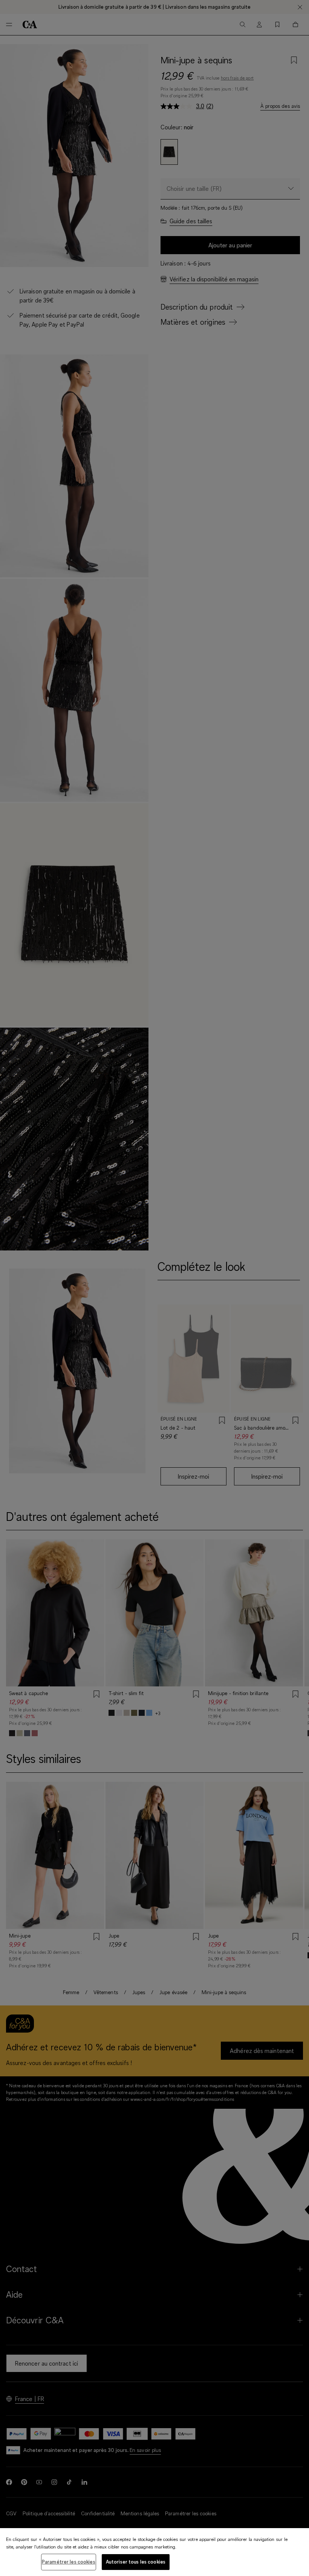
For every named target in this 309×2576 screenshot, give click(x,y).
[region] (154, 2552)
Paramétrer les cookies (69, 2562)
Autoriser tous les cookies (136, 2562)
